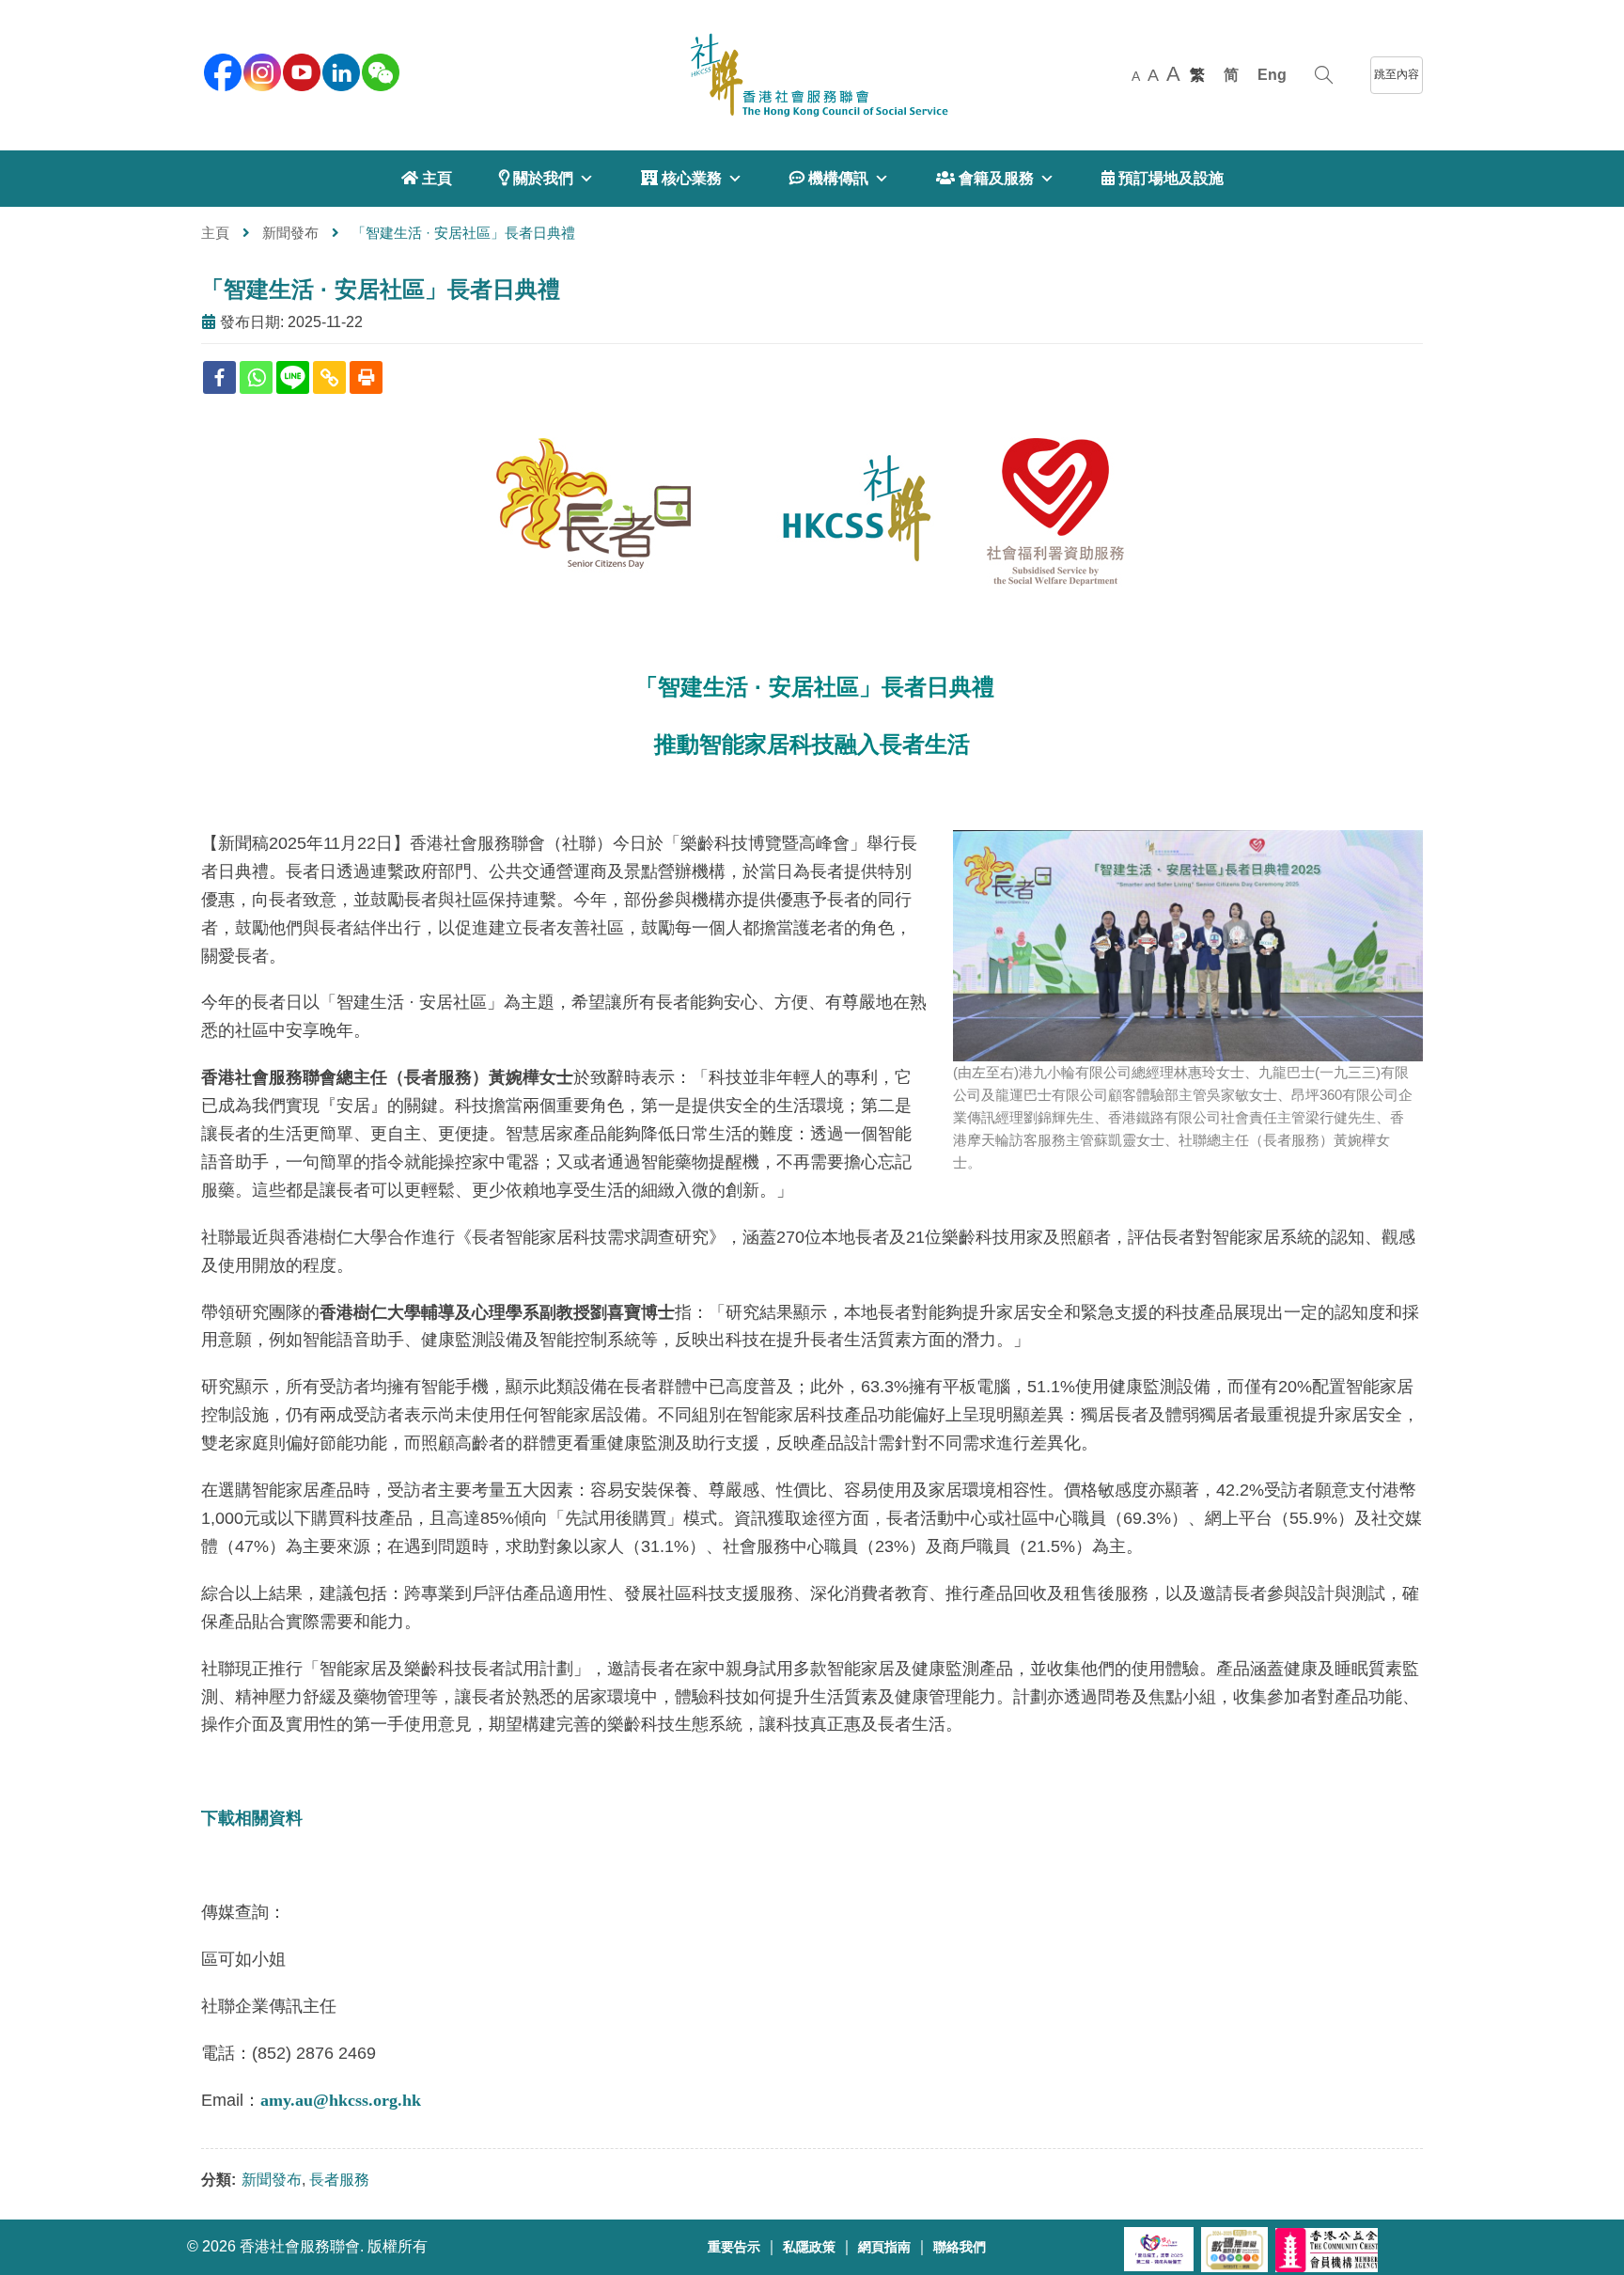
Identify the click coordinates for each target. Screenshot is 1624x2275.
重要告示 (734, 2247)
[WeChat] (379, 71)
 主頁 (427, 178)
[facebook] (221, 71)
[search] (1324, 75)
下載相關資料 (252, 1818)
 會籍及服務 (985, 178)
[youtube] (300, 71)
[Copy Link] (329, 377)
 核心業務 (681, 178)
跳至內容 (1397, 74)
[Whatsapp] (256, 377)
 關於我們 (536, 178)
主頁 (215, 233)
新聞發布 (290, 233)
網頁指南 (884, 2247)
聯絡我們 (960, 2247)
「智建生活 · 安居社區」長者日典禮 (381, 289)
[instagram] (260, 71)
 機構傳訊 (829, 178)
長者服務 (339, 2180)
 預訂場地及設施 (1163, 178)
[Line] (293, 377)
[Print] (366, 377)
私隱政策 (809, 2247)
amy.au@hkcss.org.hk (341, 2100)
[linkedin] (339, 71)
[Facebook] (219, 377)
